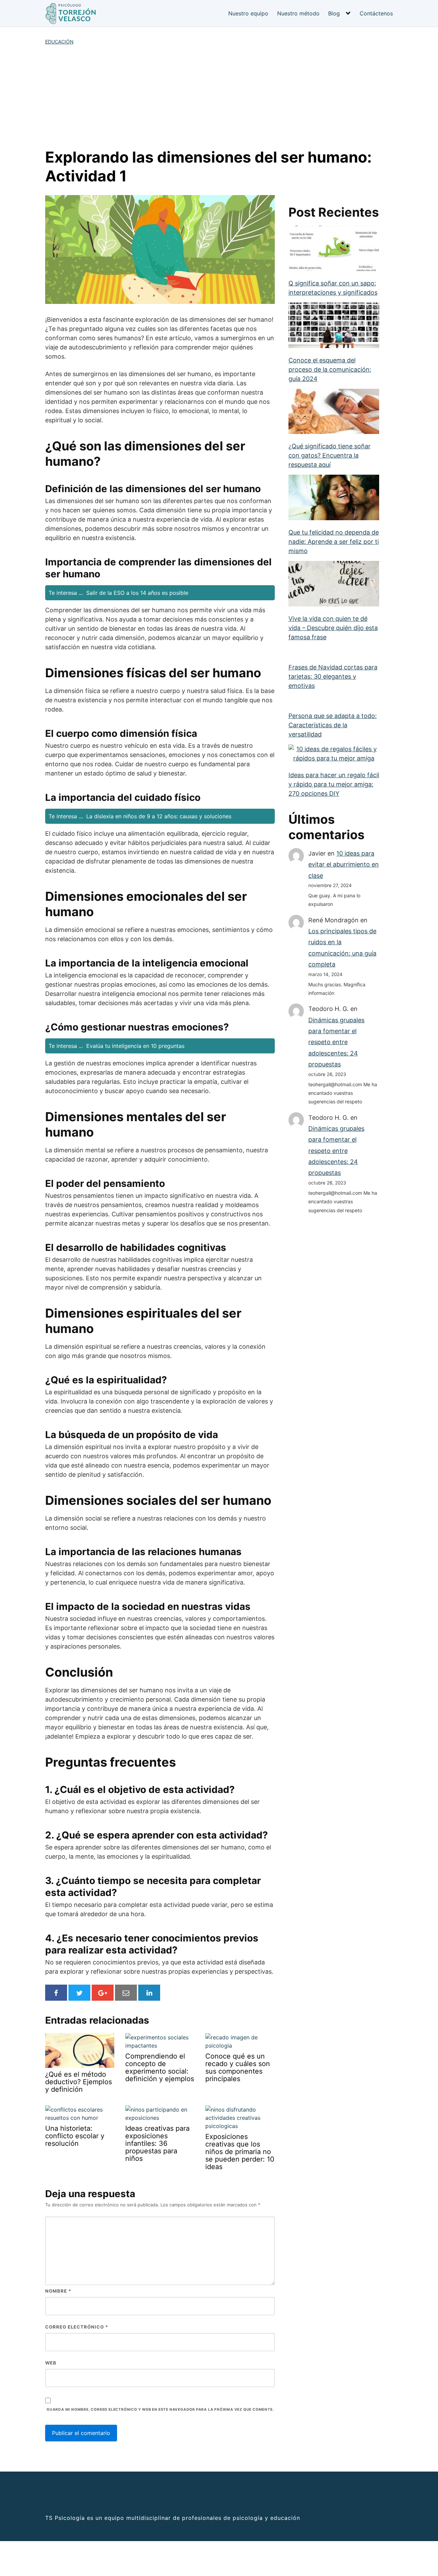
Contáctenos (376, 13)
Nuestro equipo (248, 13)
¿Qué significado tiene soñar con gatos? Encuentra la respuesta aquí (330, 455)
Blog (334, 13)
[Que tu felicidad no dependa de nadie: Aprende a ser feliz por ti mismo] (334, 498)
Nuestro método (298, 13)
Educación (59, 42)
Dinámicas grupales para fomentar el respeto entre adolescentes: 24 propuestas (336, 1042)
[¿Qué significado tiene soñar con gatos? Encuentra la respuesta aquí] (334, 412)
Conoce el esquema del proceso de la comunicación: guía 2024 (330, 369)
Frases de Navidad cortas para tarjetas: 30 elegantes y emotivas (333, 676)
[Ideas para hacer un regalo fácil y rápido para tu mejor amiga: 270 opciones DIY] (334, 754)
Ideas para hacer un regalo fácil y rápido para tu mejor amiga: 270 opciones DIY (334, 784)
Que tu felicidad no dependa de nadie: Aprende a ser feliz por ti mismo (334, 542)
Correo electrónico (77, 2327)
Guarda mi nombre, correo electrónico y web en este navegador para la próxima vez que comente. (160, 2410)
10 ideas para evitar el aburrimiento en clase (344, 864)
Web (51, 2363)
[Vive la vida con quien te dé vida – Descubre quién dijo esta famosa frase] (334, 584)
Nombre (58, 2291)
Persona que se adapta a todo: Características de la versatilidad (333, 725)
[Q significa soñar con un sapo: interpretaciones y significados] (334, 249)
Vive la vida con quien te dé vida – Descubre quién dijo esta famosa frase (333, 628)
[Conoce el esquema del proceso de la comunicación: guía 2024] (334, 326)
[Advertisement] (219, 97)
